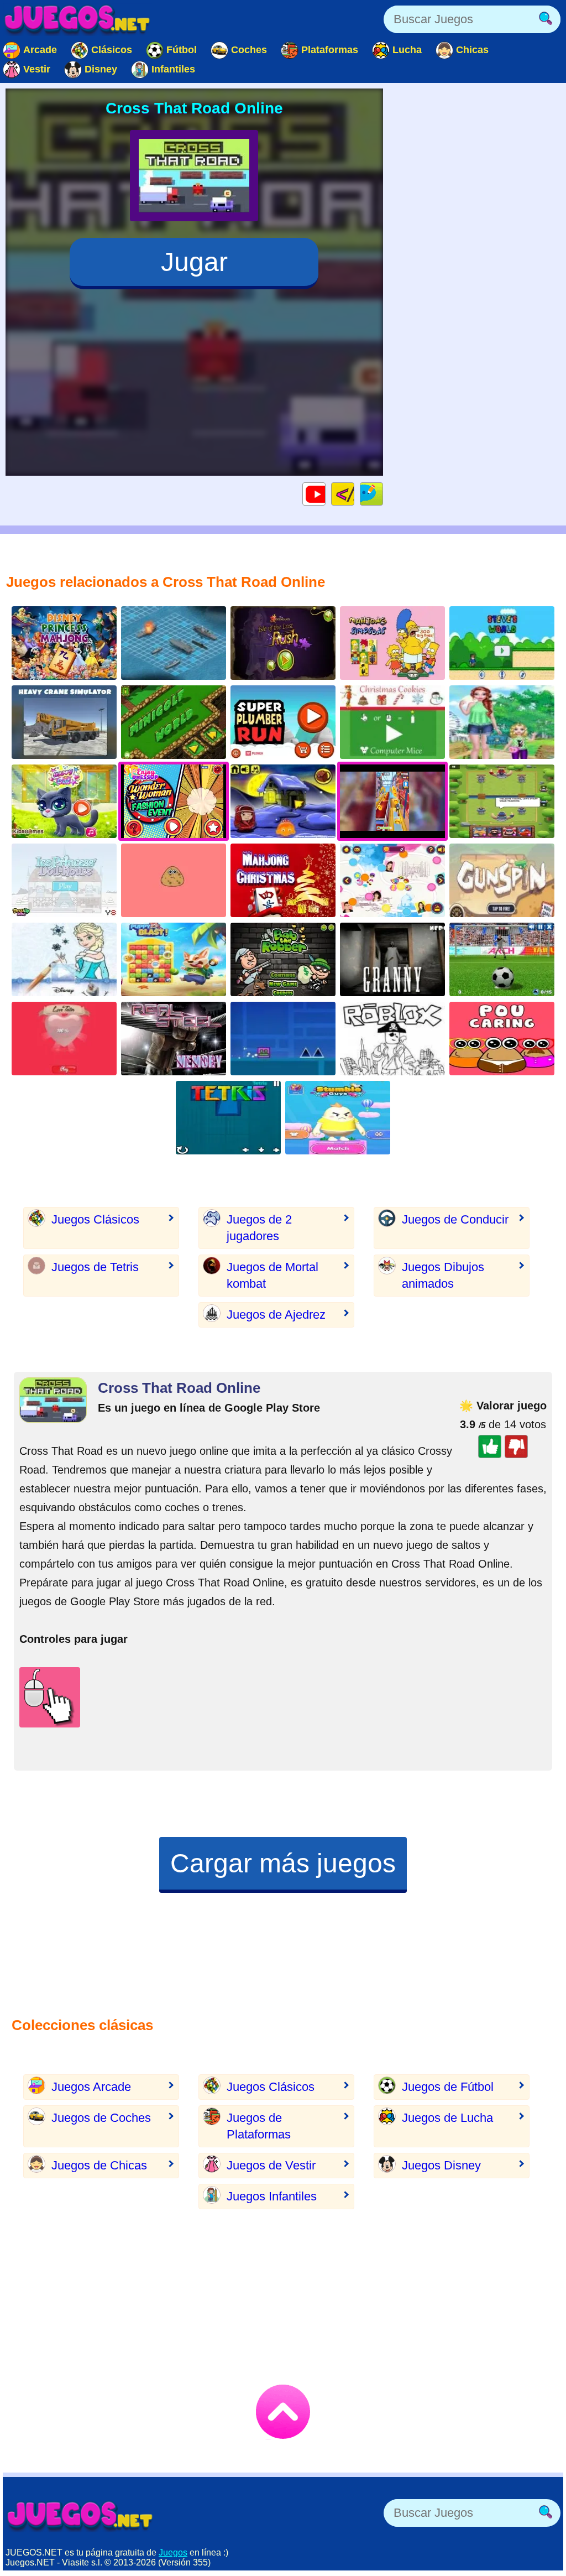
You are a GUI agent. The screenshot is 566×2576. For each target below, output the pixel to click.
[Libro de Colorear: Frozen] (64, 959)
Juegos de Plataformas (259, 2126)
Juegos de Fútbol (448, 2087)
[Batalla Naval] (174, 643)
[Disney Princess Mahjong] (64, 643)
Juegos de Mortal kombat (272, 1275)
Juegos (173, 2552)
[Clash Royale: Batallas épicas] (502, 801)
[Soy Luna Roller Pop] (392, 880)
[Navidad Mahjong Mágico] (283, 880)
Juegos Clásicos (95, 1219)
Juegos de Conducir (455, 1219)
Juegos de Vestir (271, 2165)
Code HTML (354, 494)
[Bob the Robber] (283, 959)
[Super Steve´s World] (502, 643)
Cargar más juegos (283, 1863)
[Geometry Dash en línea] (283, 1039)
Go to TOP (283, 2412)
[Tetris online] (228, 1118)
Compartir (383, 494)
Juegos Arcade (91, 2087)
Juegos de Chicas (99, 2165)
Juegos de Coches (101, 2118)
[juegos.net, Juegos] (77, 19)
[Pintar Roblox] (392, 1039)
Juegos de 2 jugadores (259, 1228)
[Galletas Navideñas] (392, 722)
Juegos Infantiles (272, 2196)
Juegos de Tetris (95, 1267)
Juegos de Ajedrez (276, 1315)
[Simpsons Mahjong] (392, 643)
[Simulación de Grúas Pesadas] (64, 722)
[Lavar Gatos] (64, 801)
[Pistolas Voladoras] (502, 880)
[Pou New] (174, 880)
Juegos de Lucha (447, 2118)
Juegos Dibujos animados (443, 1275)
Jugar (194, 262)
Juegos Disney (441, 2165)
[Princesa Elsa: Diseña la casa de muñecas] (64, 880)
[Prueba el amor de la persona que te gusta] (64, 1039)
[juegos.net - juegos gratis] (80, 2516)
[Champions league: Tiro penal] (502, 959)
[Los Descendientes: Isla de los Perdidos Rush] (283, 643)
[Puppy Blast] (174, 959)
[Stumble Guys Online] (338, 1118)
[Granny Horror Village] (392, 959)
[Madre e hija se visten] (502, 722)
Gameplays (325, 494)
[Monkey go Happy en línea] (283, 801)
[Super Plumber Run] (283, 722)
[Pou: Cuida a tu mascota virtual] (502, 1039)
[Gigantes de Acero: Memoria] (174, 1039)
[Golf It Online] (174, 722)
